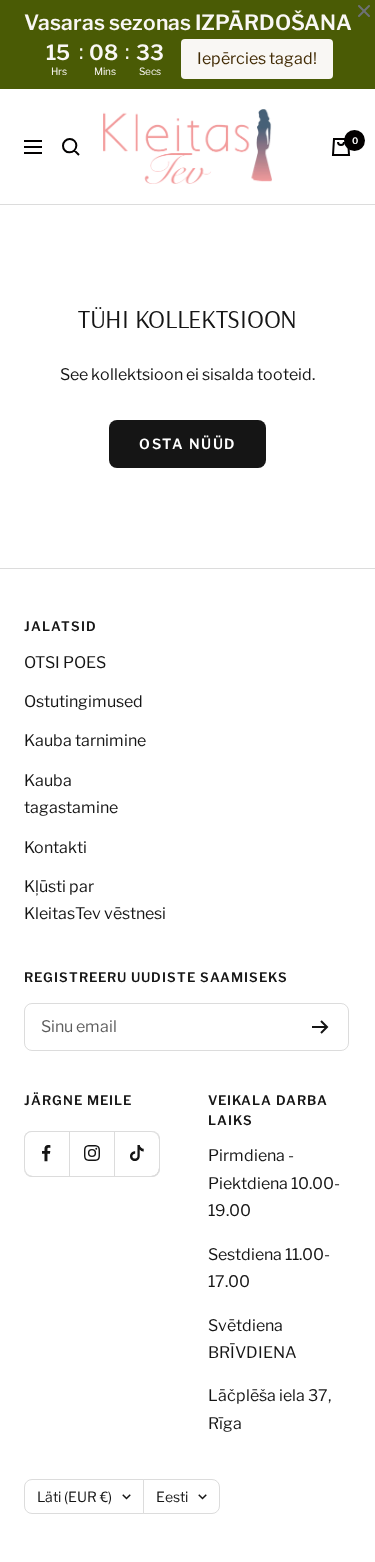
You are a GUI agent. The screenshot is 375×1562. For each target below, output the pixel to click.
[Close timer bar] (364, 11)
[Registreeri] (320, 1027)
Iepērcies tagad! (257, 58)
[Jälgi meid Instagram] (91, 1153)
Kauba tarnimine (85, 740)
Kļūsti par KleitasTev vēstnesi (95, 900)
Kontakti (55, 847)
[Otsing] (71, 147)
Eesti (172, 1496)
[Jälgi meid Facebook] (46, 1153)
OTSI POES (65, 662)
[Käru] (341, 147)
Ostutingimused (83, 701)
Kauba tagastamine (71, 794)
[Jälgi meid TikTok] (136, 1153)
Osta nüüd (187, 443)
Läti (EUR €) (74, 1496)
